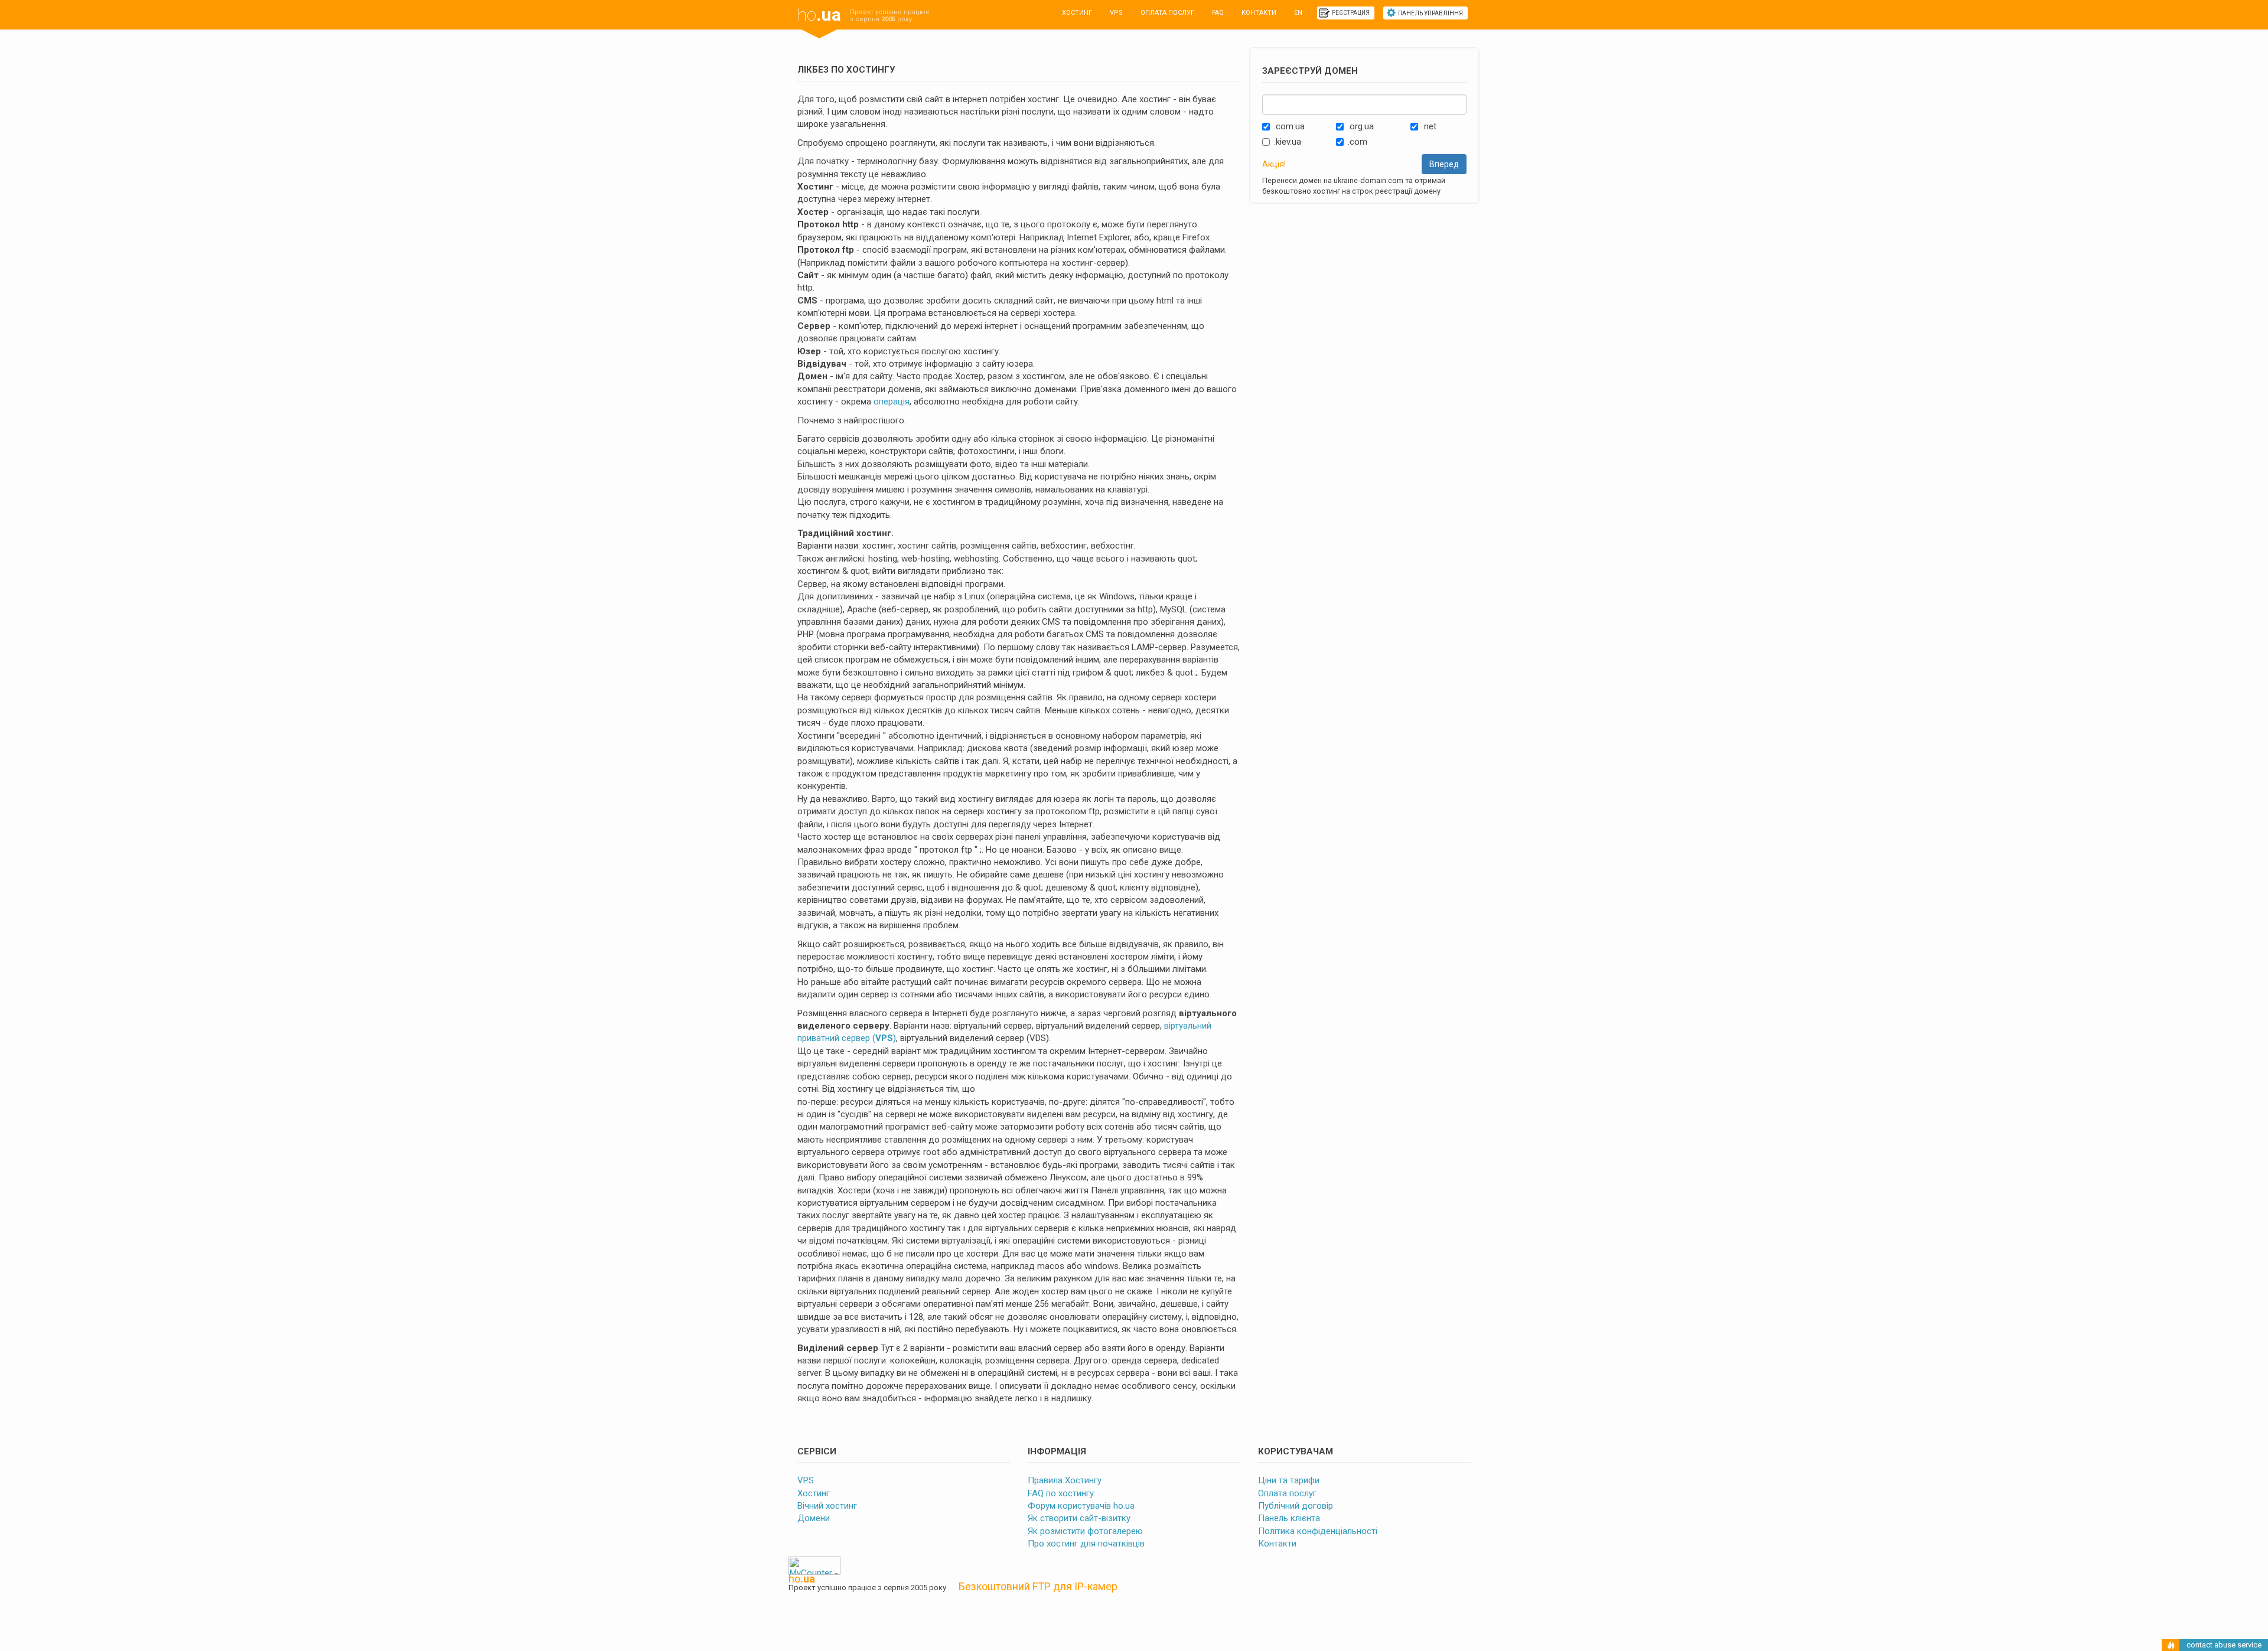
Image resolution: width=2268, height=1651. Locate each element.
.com (1358, 142)
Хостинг (1077, 13)
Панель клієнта (1289, 1518)
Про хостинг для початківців (1086, 1544)
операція (892, 402)
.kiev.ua (1288, 142)
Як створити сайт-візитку (1079, 1518)
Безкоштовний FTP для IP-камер (1038, 1586)
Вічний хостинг (827, 1506)
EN (1298, 13)
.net (1429, 126)
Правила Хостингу (1065, 1480)
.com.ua (1289, 126)
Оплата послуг (1167, 13)
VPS (1116, 13)
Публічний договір (1296, 1506)
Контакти (1259, 13)
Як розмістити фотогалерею (1085, 1531)
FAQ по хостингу (1061, 1493)
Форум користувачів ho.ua (1081, 1506)
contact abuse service (2224, 1645)
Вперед (1444, 164)
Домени (814, 1518)
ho (819, 14)
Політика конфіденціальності (1318, 1531)
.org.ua (1361, 126)
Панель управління (1430, 13)
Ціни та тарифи (1289, 1480)
